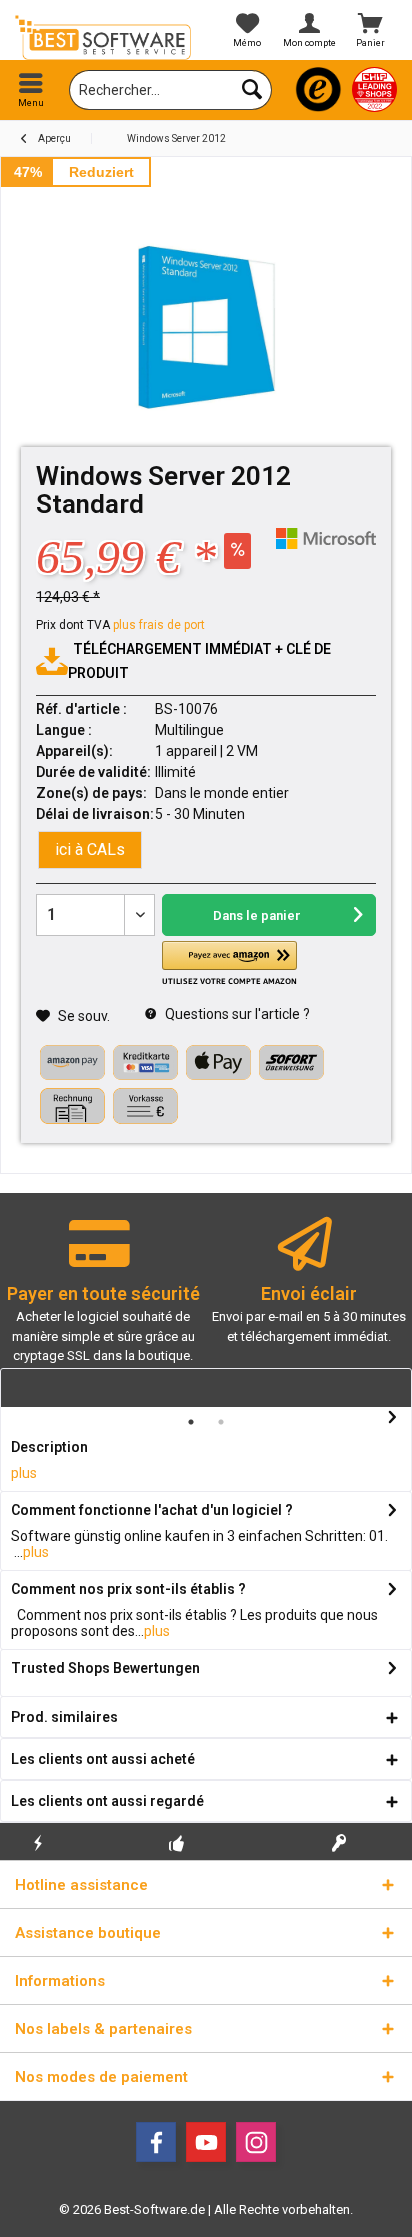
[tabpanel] (103, 1299)
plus (24, 1473)
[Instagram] (256, 2142)
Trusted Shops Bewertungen (105, 1668)
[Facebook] (156, 2142)
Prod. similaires (64, 1717)
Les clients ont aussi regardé (107, 1801)
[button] (229, 963)
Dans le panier (257, 915)
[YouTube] (206, 2142)
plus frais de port (159, 625)
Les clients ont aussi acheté (103, 1759)
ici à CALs (90, 849)
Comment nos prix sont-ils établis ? (128, 1589)
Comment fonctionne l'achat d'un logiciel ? (152, 1510)
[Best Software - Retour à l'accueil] (103, 37)
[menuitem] (31, 90)
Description (49, 1447)
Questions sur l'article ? (236, 1014)
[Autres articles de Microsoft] (326, 538)
